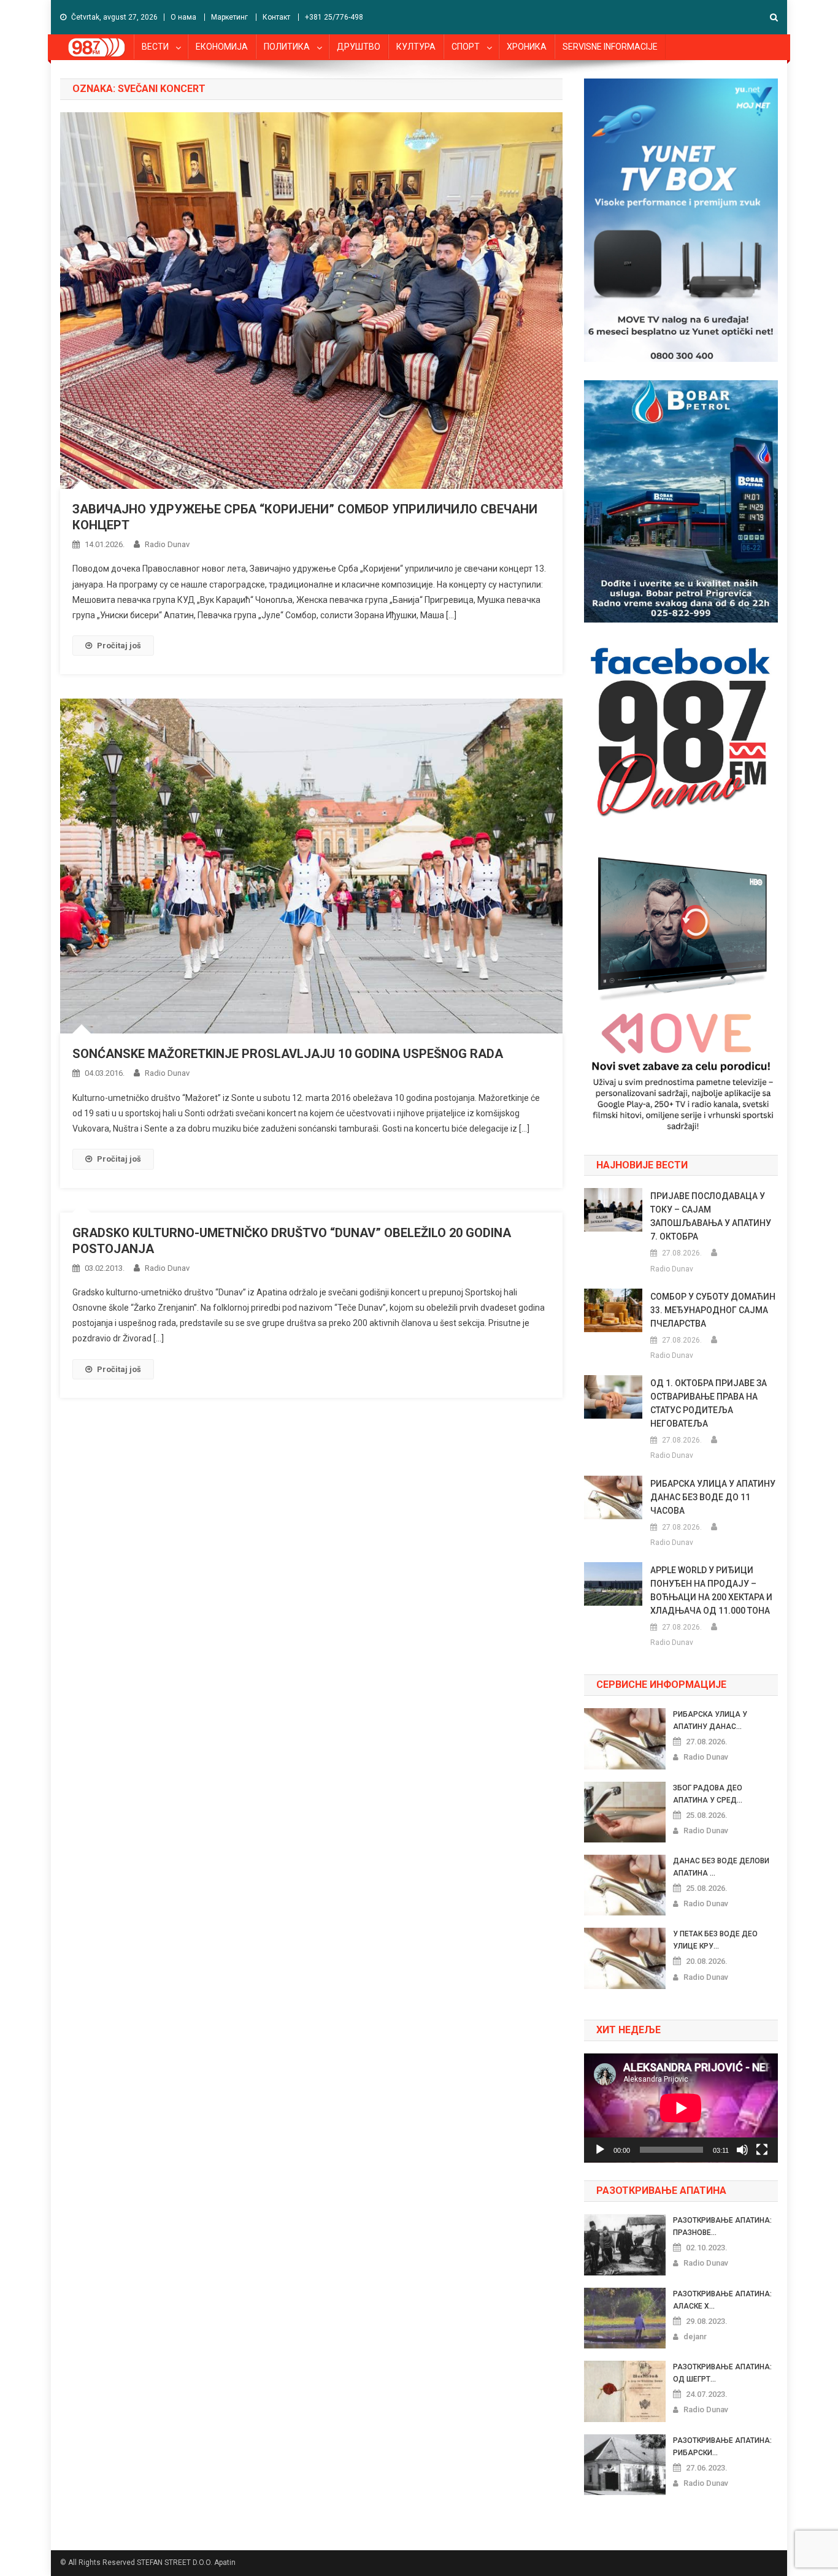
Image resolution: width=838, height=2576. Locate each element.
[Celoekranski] (762, 2150)
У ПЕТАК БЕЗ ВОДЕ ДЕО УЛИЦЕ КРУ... (715, 1940)
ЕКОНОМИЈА (222, 47)
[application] (681, 2108)
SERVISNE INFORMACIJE (610, 47)
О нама (183, 17)
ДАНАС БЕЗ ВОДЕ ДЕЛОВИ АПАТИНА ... (721, 1867)
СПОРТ (466, 47)
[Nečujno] (742, 2150)
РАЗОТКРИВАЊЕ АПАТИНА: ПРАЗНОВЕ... (722, 2226)
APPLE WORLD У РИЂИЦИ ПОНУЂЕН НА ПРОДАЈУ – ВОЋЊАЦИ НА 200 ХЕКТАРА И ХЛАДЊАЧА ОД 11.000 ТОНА (711, 1590)
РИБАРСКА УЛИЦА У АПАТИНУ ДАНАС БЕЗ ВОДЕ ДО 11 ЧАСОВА (713, 1497)
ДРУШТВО (359, 47)
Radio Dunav (167, 544)
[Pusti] (600, 2150)
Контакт (276, 17)
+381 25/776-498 (334, 17)
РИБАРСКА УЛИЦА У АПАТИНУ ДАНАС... (710, 1720)
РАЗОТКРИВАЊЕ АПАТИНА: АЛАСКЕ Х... (722, 2300)
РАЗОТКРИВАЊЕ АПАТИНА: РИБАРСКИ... (722, 2447)
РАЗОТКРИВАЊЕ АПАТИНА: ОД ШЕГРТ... (722, 2373)
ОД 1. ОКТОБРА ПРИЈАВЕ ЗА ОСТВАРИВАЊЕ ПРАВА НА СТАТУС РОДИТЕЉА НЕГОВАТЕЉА (709, 1403)
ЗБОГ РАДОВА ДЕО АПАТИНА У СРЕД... (708, 1794)
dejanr (695, 2336)
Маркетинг (229, 17)
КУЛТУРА (416, 47)
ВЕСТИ (155, 47)
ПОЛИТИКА (287, 47)
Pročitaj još (119, 646)
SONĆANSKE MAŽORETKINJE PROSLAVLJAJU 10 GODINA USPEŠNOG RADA (288, 1054)
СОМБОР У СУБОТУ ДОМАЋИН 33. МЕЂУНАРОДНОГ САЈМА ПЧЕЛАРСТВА (713, 1310)
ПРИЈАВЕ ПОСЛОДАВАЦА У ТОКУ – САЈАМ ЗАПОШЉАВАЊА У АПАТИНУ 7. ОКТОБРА (711, 1216)
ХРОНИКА (527, 47)
